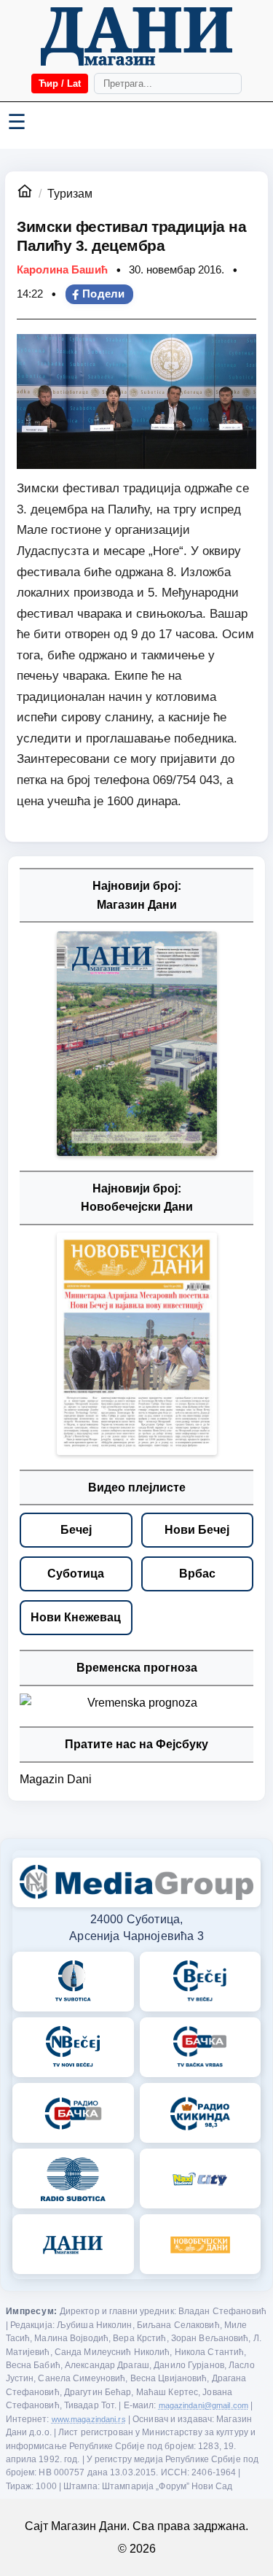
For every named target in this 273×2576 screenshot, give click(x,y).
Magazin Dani (56, 1779)
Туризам (70, 194)
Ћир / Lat (60, 84)
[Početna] (136, 36)
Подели (104, 294)
